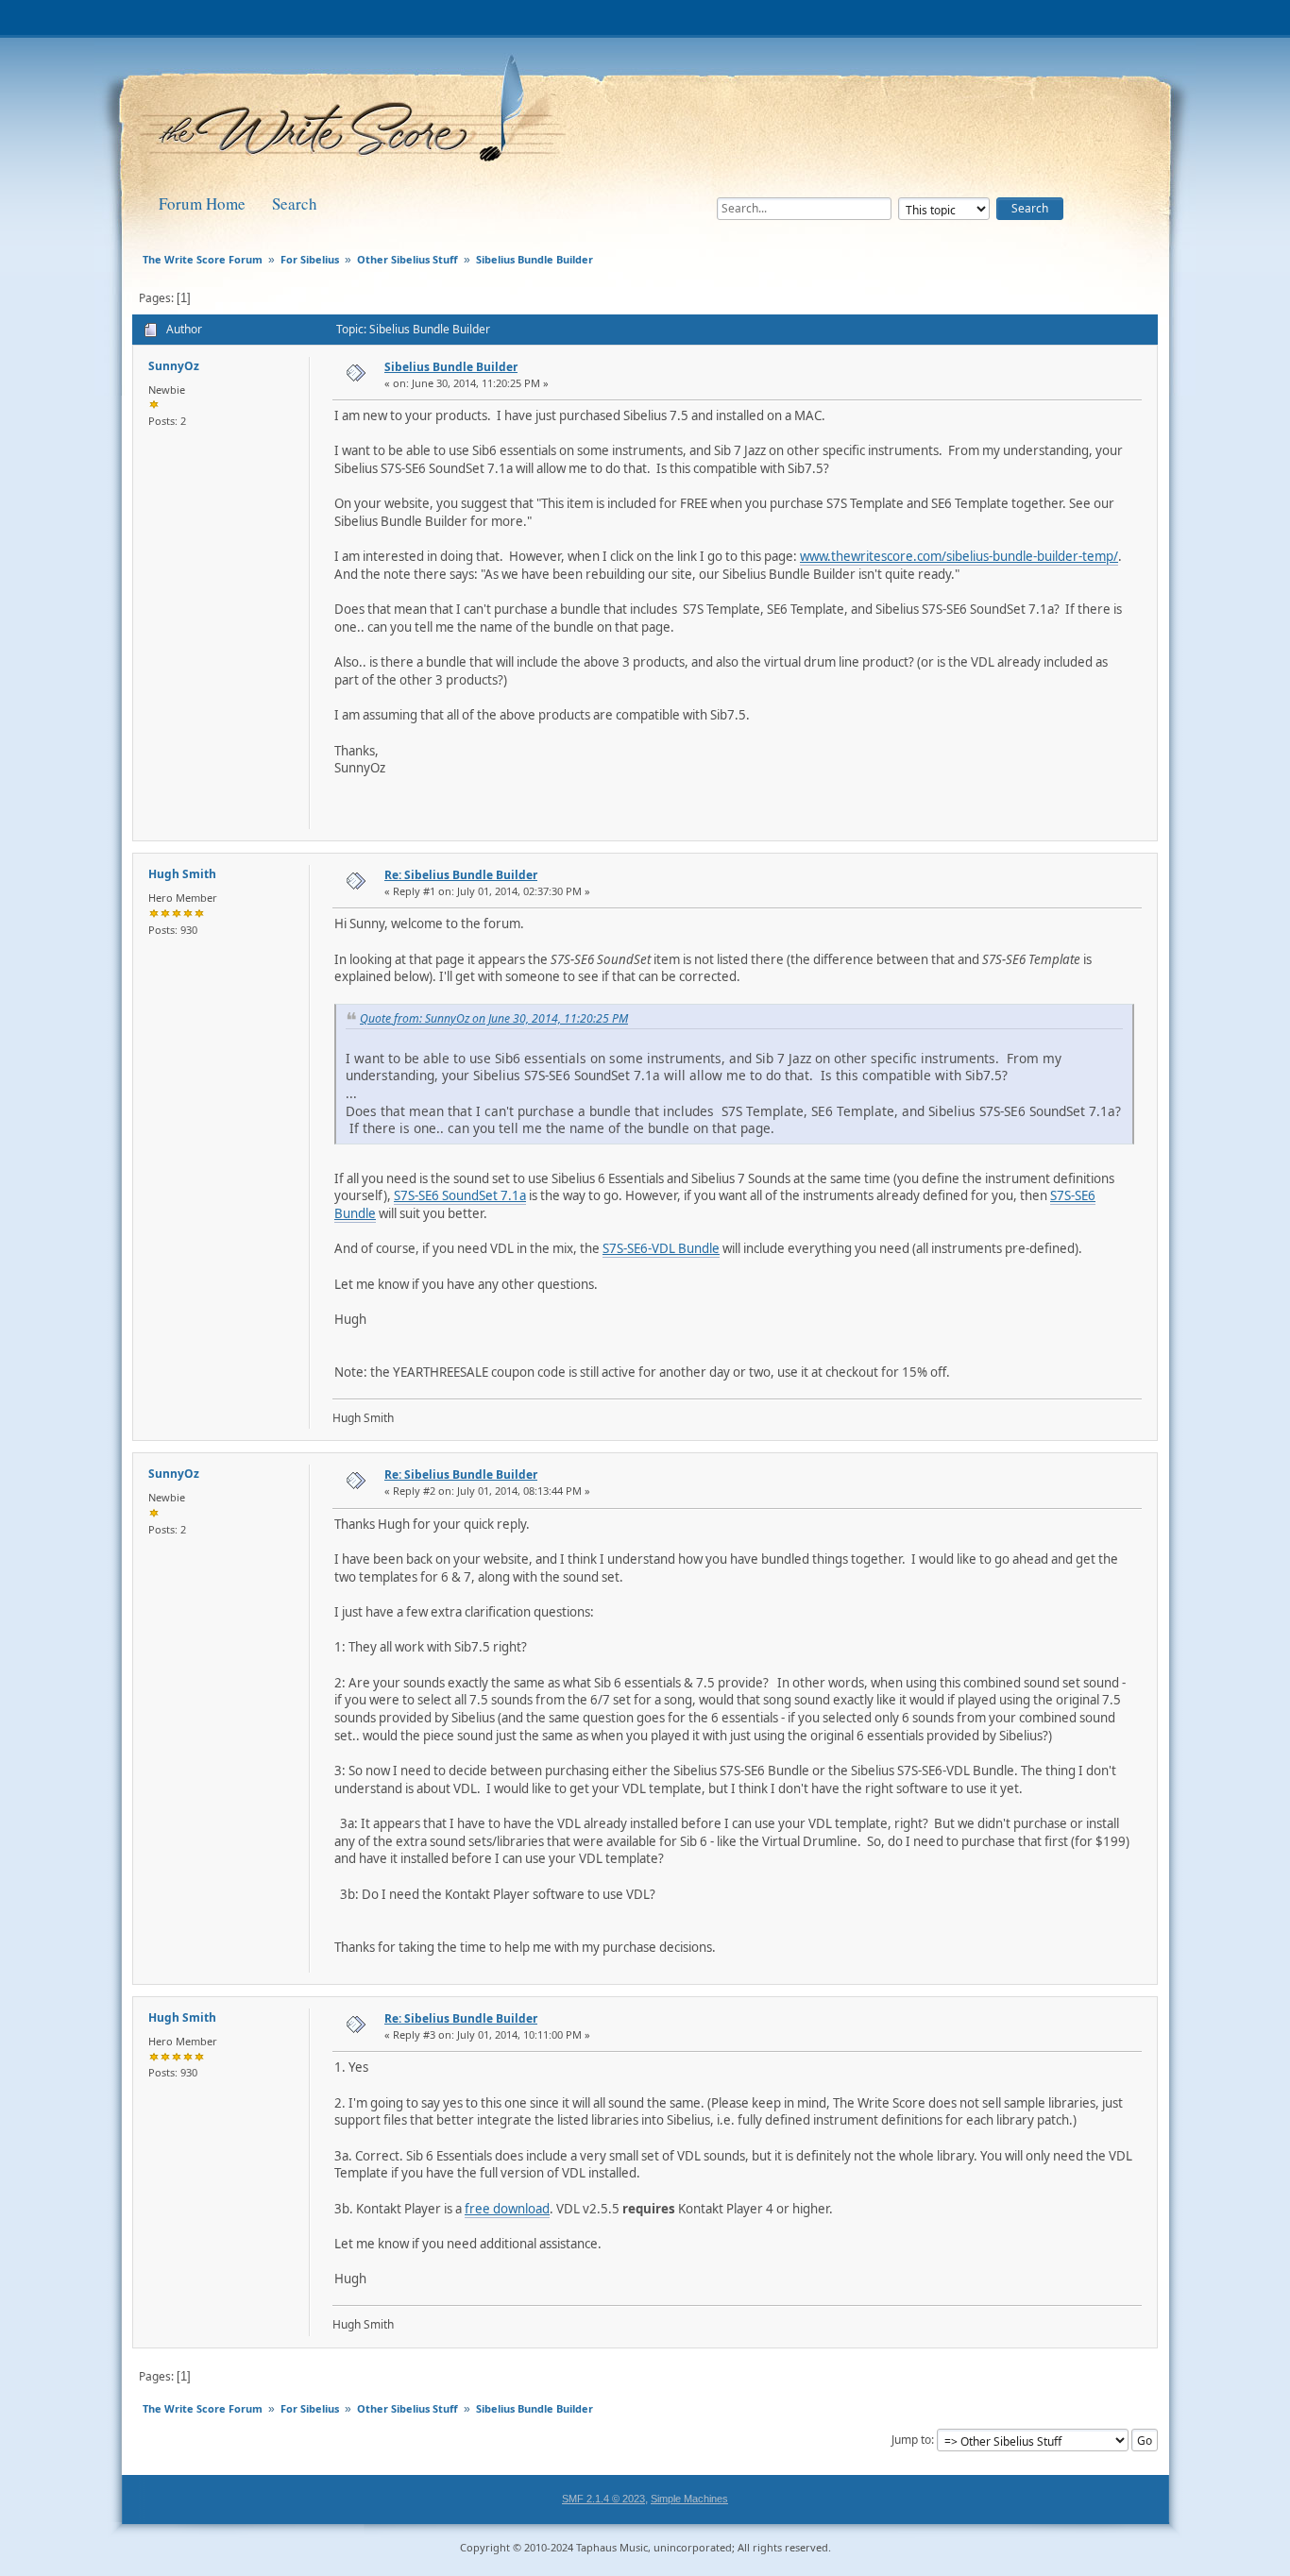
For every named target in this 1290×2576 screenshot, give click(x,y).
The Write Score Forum (356, 115)
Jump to (911, 2440)
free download (507, 2209)
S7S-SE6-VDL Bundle (661, 1248)
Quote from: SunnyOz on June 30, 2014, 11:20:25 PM (494, 1018)
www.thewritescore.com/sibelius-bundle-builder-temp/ (959, 556)
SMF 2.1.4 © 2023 (603, 2499)
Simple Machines (689, 2499)
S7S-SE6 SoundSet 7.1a (460, 1195)
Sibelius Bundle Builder (451, 367)
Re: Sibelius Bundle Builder (461, 875)
